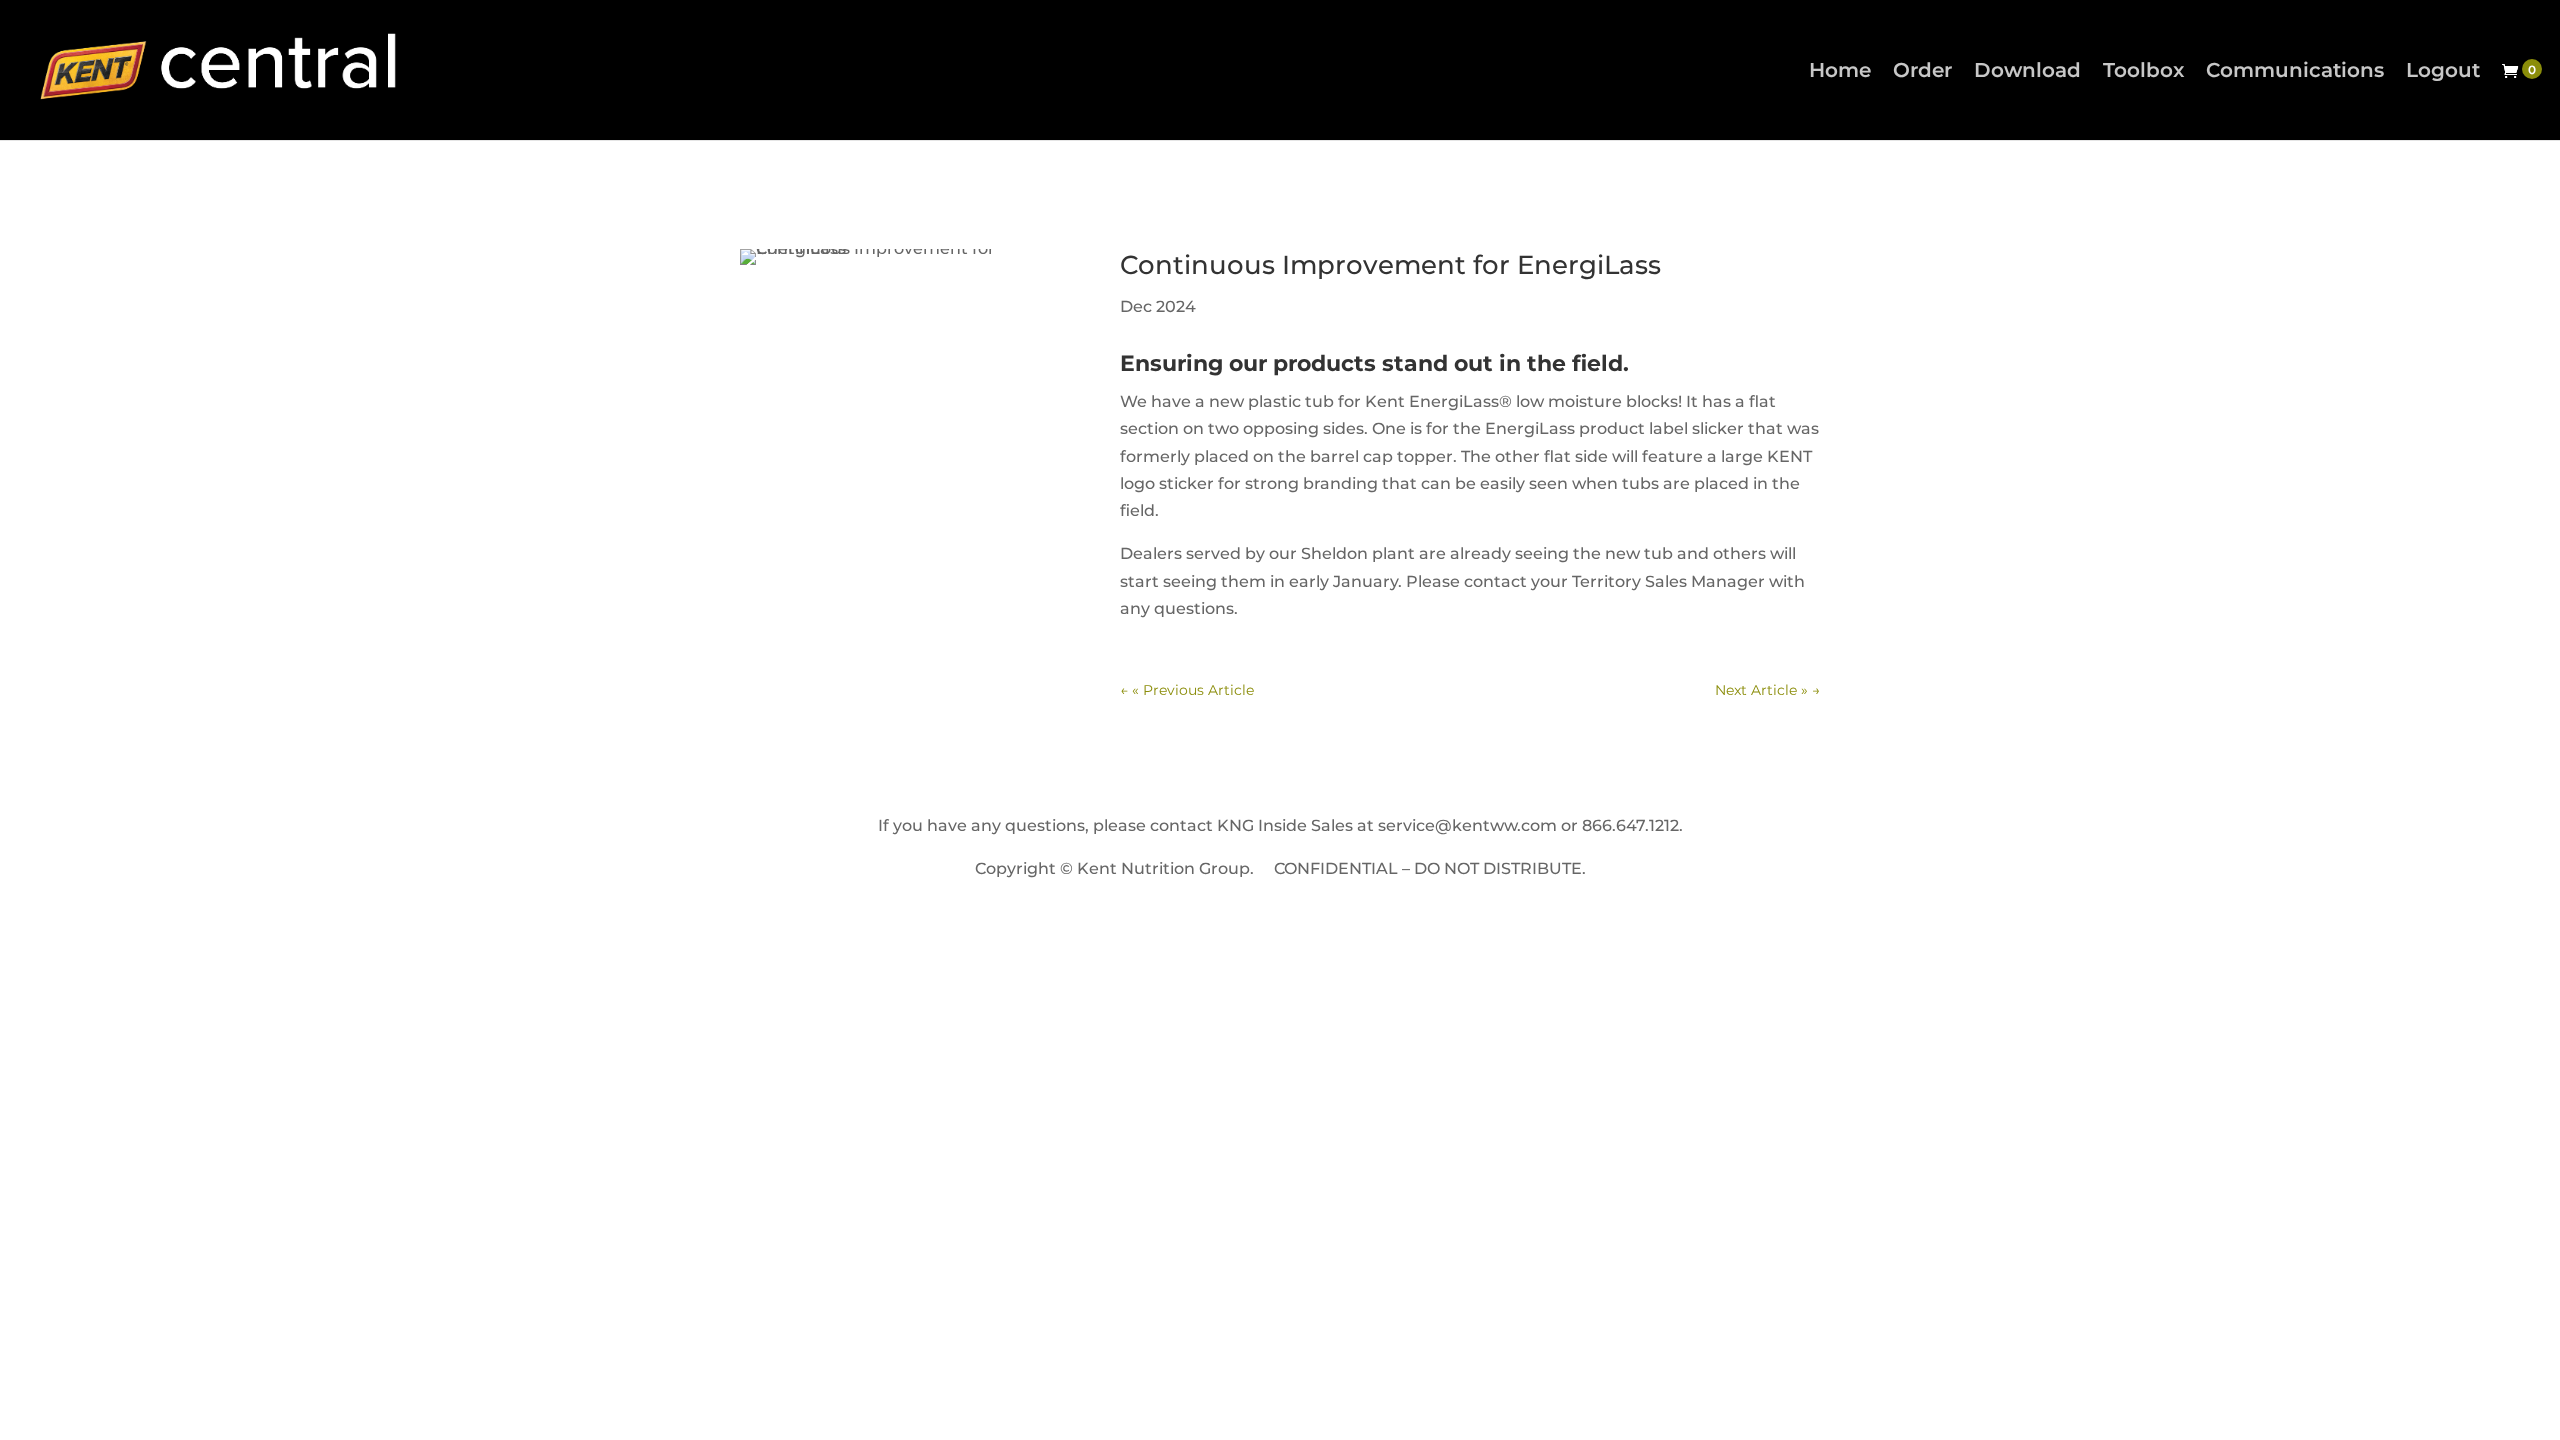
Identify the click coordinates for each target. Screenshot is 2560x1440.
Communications (2295, 72)
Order (1922, 72)
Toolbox (2143, 72)
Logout (2443, 72)
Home (1840, 72)
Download (2027, 72)
